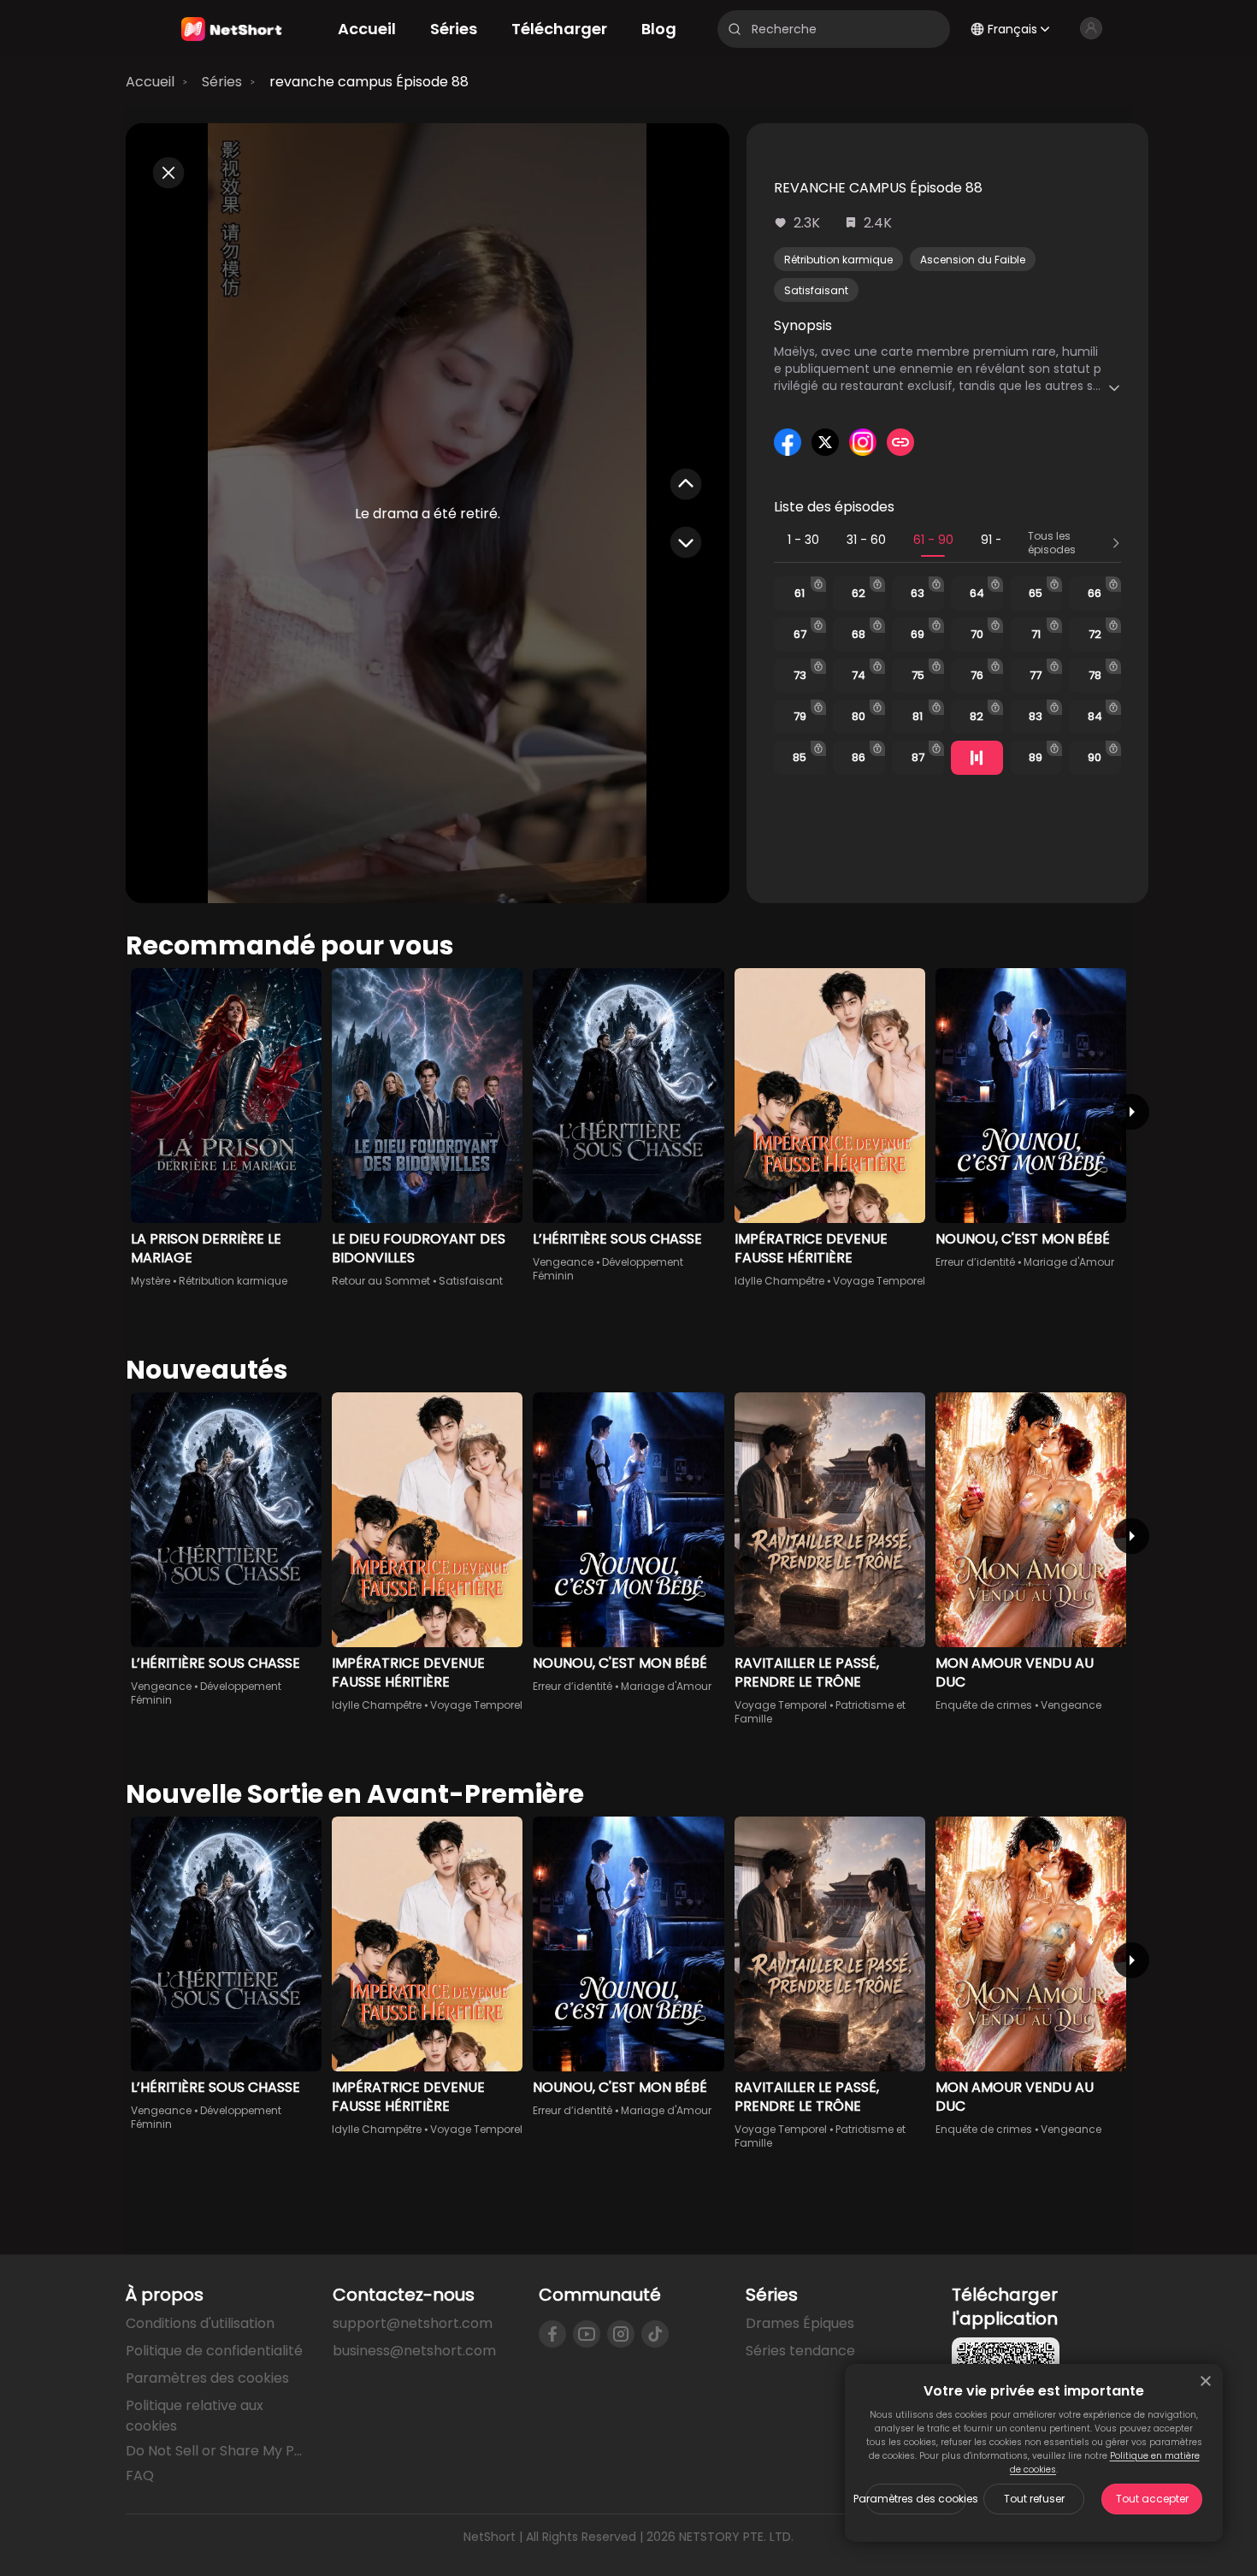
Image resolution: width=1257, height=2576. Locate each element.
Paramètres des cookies (916, 2499)
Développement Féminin (608, 1269)
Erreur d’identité (975, 1262)
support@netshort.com (413, 2323)
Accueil (150, 82)
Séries (222, 82)
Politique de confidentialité (214, 2351)
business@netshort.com (414, 2351)
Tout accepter (1152, 2499)
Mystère (150, 1281)
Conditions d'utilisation (200, 2323)
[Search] (735, 29)
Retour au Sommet (381, 1281)
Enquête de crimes (984, 1705)
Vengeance (563, 1262)
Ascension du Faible (973, 260)
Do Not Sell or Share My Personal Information (215, 2451)
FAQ (140, 2476)
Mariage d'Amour (1069, 1262)
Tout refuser (1034, 2499)
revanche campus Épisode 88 (369, 82)
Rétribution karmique (838, 260)
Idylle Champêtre (779, 1281)
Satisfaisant (816, 290)
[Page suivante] (1131, 1112)
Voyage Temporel (879, 1281)
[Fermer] (1206, 2381)
